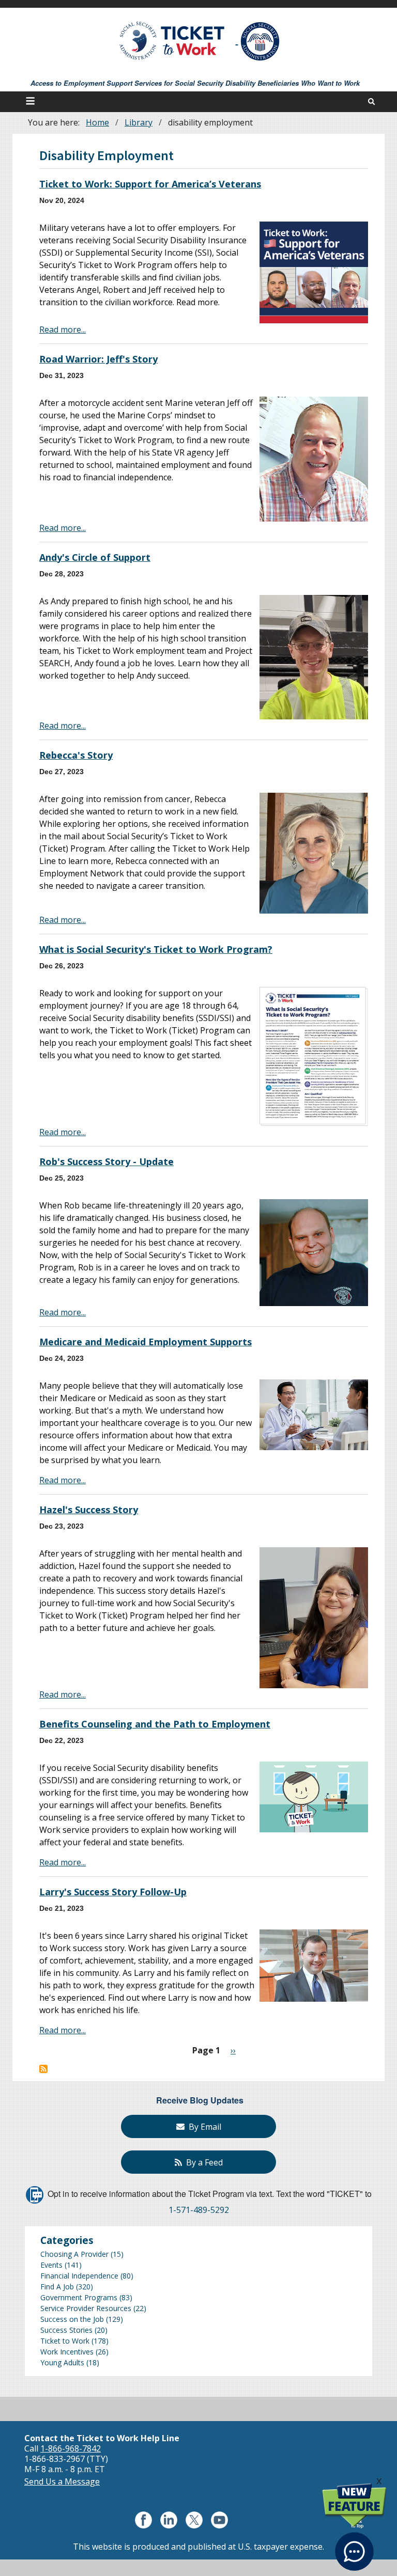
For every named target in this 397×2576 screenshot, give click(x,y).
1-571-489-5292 (199, 2210)
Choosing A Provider (74, 2254)
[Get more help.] (354, 2545)
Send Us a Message (62, 2481)
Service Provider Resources (86, 2308)
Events (51, 2265)
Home (97, 122)
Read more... (63, 329)
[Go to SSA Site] (261, 41)
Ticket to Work (65, 2341)
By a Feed (202, 2162)
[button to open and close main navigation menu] (32, 102)
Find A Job (57, 2287)
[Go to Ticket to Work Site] (172, 40)
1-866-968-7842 (71, 2448)
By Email (203, 2127)
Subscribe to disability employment (43, 2069)
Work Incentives (67, 2352)
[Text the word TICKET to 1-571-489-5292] (35, 2194)
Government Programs (79, 2297)
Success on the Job (72, 2319)
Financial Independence (79, 2276)
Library (139, 122)
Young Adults (62, 2362)
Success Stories (66, 2330)
